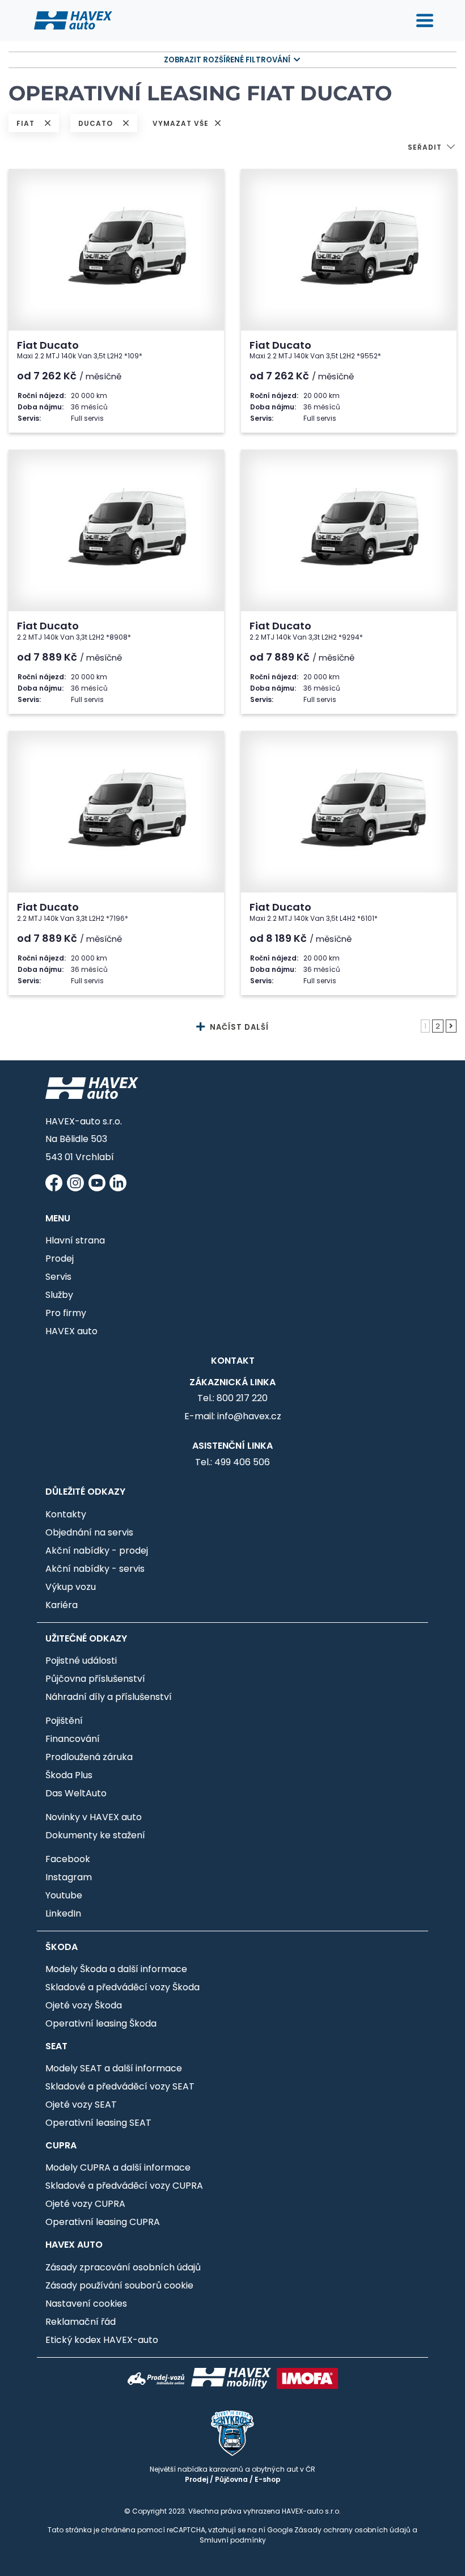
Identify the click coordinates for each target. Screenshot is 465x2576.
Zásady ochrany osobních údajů (352, 2530)
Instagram (69, 1877)
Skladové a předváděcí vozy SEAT (120, 2086)
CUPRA (61, 2145)
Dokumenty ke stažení (95, 1835)
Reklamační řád (81, 2322)
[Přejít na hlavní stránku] (73, 20)
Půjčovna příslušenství (95, 1679)
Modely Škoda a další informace (116, 1969)
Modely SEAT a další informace (114, 2068)
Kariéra (62, 1605)
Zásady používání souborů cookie (119, 2285)
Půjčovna (231, 2479)
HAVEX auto (71, 1331)
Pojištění (64, 1721)
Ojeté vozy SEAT (81, 2105)
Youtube (64, 1895)
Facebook (68, 1859)
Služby (59, 1295)
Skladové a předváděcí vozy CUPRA (124, 2186)
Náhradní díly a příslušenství (109, 1697)
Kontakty (66, 1514)
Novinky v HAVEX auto (94, 1817)
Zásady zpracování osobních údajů (123, 2267)
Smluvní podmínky (233, 2540)
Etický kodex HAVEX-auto (102, 2340)
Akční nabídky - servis (95, 1569)
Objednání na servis (89, 1532)
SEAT (56, 2046)
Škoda (62, 1947)
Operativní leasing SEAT (98, 2123)
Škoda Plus (69, 1775)
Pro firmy (66, 1313)
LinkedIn (63, 1913)
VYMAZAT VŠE (182, 123)
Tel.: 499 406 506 (232, 1462)
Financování (73, 1739)
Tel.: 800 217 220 (232, 1398)
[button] (432, 148)
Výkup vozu (71, 1587)
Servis (58, 1277)
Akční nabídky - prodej (97, 1551)
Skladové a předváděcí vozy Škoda (122, 1987)
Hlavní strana (75, 1240)
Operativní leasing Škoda (101, 2023)
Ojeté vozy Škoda (84, 2005)
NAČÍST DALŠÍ (238, 1027)
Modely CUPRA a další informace (118, 2167)
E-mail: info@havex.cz (233, 1416)
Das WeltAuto (76, 1793)
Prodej (60, 1259)
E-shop (268, 2479)
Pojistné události (81, 1661)
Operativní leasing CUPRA (103, 2222)
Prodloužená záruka (89, 1757)
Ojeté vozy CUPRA (85, 2204)
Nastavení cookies (86, 2304)
